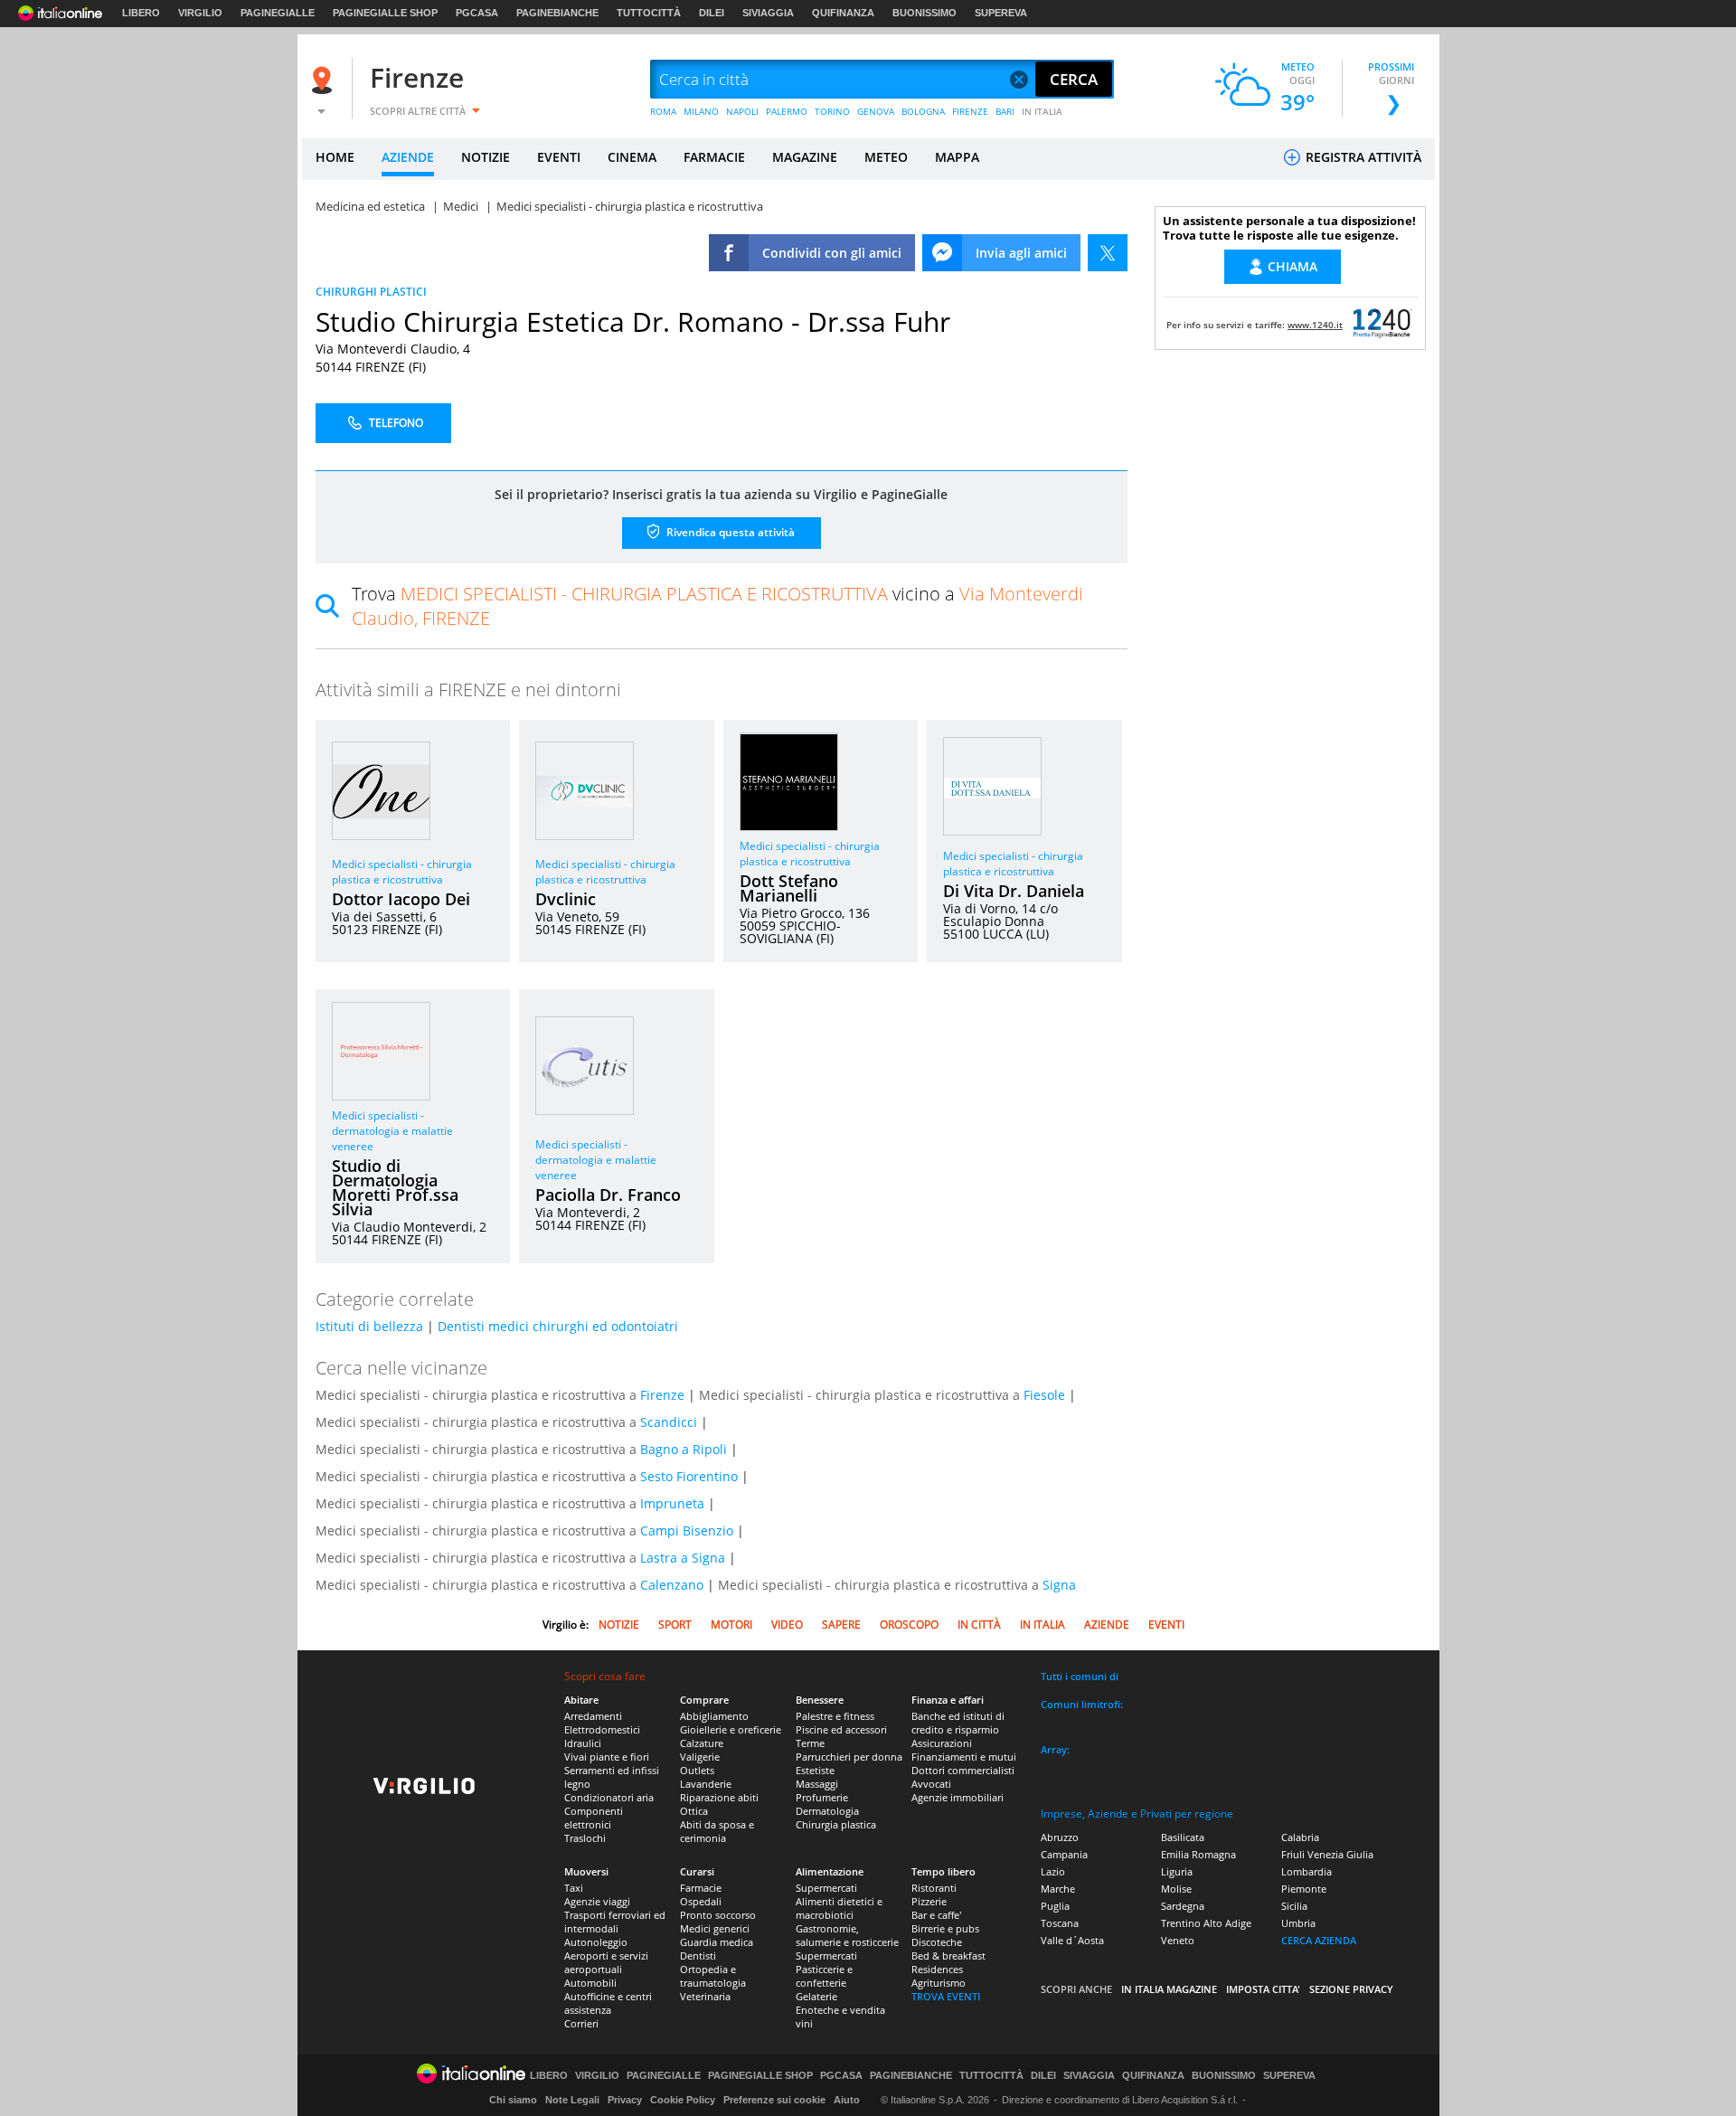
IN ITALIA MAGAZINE (1169, 1989)
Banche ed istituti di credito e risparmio (958, 1723)
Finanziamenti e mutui (964, 1757)
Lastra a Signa (683, 1558)
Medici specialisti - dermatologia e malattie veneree (392, 1131)
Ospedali (701, 1901)
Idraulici (583, 1743)
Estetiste (815, 1770)
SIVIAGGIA (768, 13)
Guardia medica (717, 1942)
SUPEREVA (1001, 13)
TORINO (832, 111)
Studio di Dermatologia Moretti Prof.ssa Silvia (395, 1187)
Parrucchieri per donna (849, 1757)
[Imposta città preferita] (325, 80)
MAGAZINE (805, 157)
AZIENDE (408, 157)
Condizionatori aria (609, 1797)
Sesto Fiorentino (689, 1476)
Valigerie (700, 1757)
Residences (937, 1969)
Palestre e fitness (835, 1716)
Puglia (1055, 1906)
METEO (886, 157)
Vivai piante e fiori (607, 1757)
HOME (335, 157)
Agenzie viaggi (597, 1901)
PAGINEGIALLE (278, 13)
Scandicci (669, 1422)
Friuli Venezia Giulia (1327, 1854)
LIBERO (141, 13)
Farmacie (701, 1888)
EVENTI (559, 157)
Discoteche (937, 1942)
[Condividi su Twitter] (1108, 253)
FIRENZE (970, 111)
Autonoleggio (596, 1942)
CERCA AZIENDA (1319, 1940)
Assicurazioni (942, 1743)
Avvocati (931, 1784)
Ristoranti (934, 1888)
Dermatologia (827, 1811)
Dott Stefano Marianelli (789, 888)
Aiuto (847, 2100)
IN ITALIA (1042, 111)
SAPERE (841, 1625)
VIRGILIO (200, 13)
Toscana (1060, 1923)
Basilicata (1183, 1837)
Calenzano (672, 1585)
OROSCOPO (909, 1625)
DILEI (712, 13)
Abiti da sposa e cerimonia (717, 1831)
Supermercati (826, 1888)
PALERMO (787, 111)
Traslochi (585, 1838)
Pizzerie (929, 1901)
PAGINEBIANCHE (557, 13)
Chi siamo (513, 2100)
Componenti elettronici (594, 1818)
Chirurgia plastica (836, 1824)
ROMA (663, 111)
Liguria (1177, 1871)
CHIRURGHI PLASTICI (371, 292)
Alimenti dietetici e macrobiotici (839, 1908)
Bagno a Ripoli (684, 1449)
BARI (1005, 111)
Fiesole (1044, 1395)
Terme (810, 1743)
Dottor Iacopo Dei (401, 899)
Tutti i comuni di (1080, 1676)
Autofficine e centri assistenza (608, 2003)
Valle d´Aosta (1072, 1940)
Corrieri (581, 2023)
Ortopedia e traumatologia (713, 1976)
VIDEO (787, 1625)
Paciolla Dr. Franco (608, 1195)
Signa (1059, 1585)
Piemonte (1304, 1889)
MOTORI (731, 1625)
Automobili (590, 1983)
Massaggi (817, 1784)
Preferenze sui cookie (774, 2100)
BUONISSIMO (925, 13)
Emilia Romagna (1198, 1854)
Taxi (574, 1888)
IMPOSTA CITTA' (1263, 1989)
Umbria (1298, 1923)
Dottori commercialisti (963, 1770)
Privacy (625, 2100)
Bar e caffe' (936, 1915)
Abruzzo (1060, 1837)
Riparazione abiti (719, 1797)
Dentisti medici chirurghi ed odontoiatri (558, 1326)
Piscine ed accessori (841, 1729)
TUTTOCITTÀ (649, 13)
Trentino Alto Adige (1206, 1923)
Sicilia (1294, 1906)
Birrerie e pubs (945, 1928)
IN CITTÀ (979, 1625)
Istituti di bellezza (369, 1326)
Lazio (1053, 1871)
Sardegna (1183, 1906)
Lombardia (1307, 1871)
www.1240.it (1315, 325)
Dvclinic (566, 899)
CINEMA (632, 157)
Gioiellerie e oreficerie (731, 1729)
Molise (1176, 1889)
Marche (1058, 1889)
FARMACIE (714, 157)
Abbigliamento (714, 1716)
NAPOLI (742, 111)
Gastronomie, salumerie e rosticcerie (847, 1935)
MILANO (701, 111)
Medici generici (715, 1928)
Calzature (702, 1743)
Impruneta (672, 1503)
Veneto (1178, 1940)
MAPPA (957, 157)
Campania (1064, 1854)
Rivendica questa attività (729, 532)
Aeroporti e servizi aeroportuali (606, 1962)
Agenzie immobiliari (958, 1797)
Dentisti (698, 1955)
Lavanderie (706, 1784)
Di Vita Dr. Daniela (1014, 891)
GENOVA (876, 111)
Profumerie (822, 1797)
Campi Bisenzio (687, 1530)
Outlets (697, 1770)
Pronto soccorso (718, 1915)
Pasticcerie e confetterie (824, 1976)
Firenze (417, 77)
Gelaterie (816, 1996)
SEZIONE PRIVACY (1351, 1989)
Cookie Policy (683, 2100)
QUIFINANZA (843, 13)
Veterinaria (705, 1996)
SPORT (675, 1625)
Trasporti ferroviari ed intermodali (615, 1922)
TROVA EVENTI (946, 1996)
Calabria (1300, 1837)
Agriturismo (939, 1983)
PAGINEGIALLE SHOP (385, 13)
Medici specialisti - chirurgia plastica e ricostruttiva (402, 872)
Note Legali (572, 2100)
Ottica (694, 1811)
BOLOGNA (923, 111)
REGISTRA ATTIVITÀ (1362, 157)
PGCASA (477, 13)
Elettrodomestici (602, 1729)
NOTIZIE (486, 157)
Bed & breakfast (948, 1955)
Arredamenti (593, 1716)
